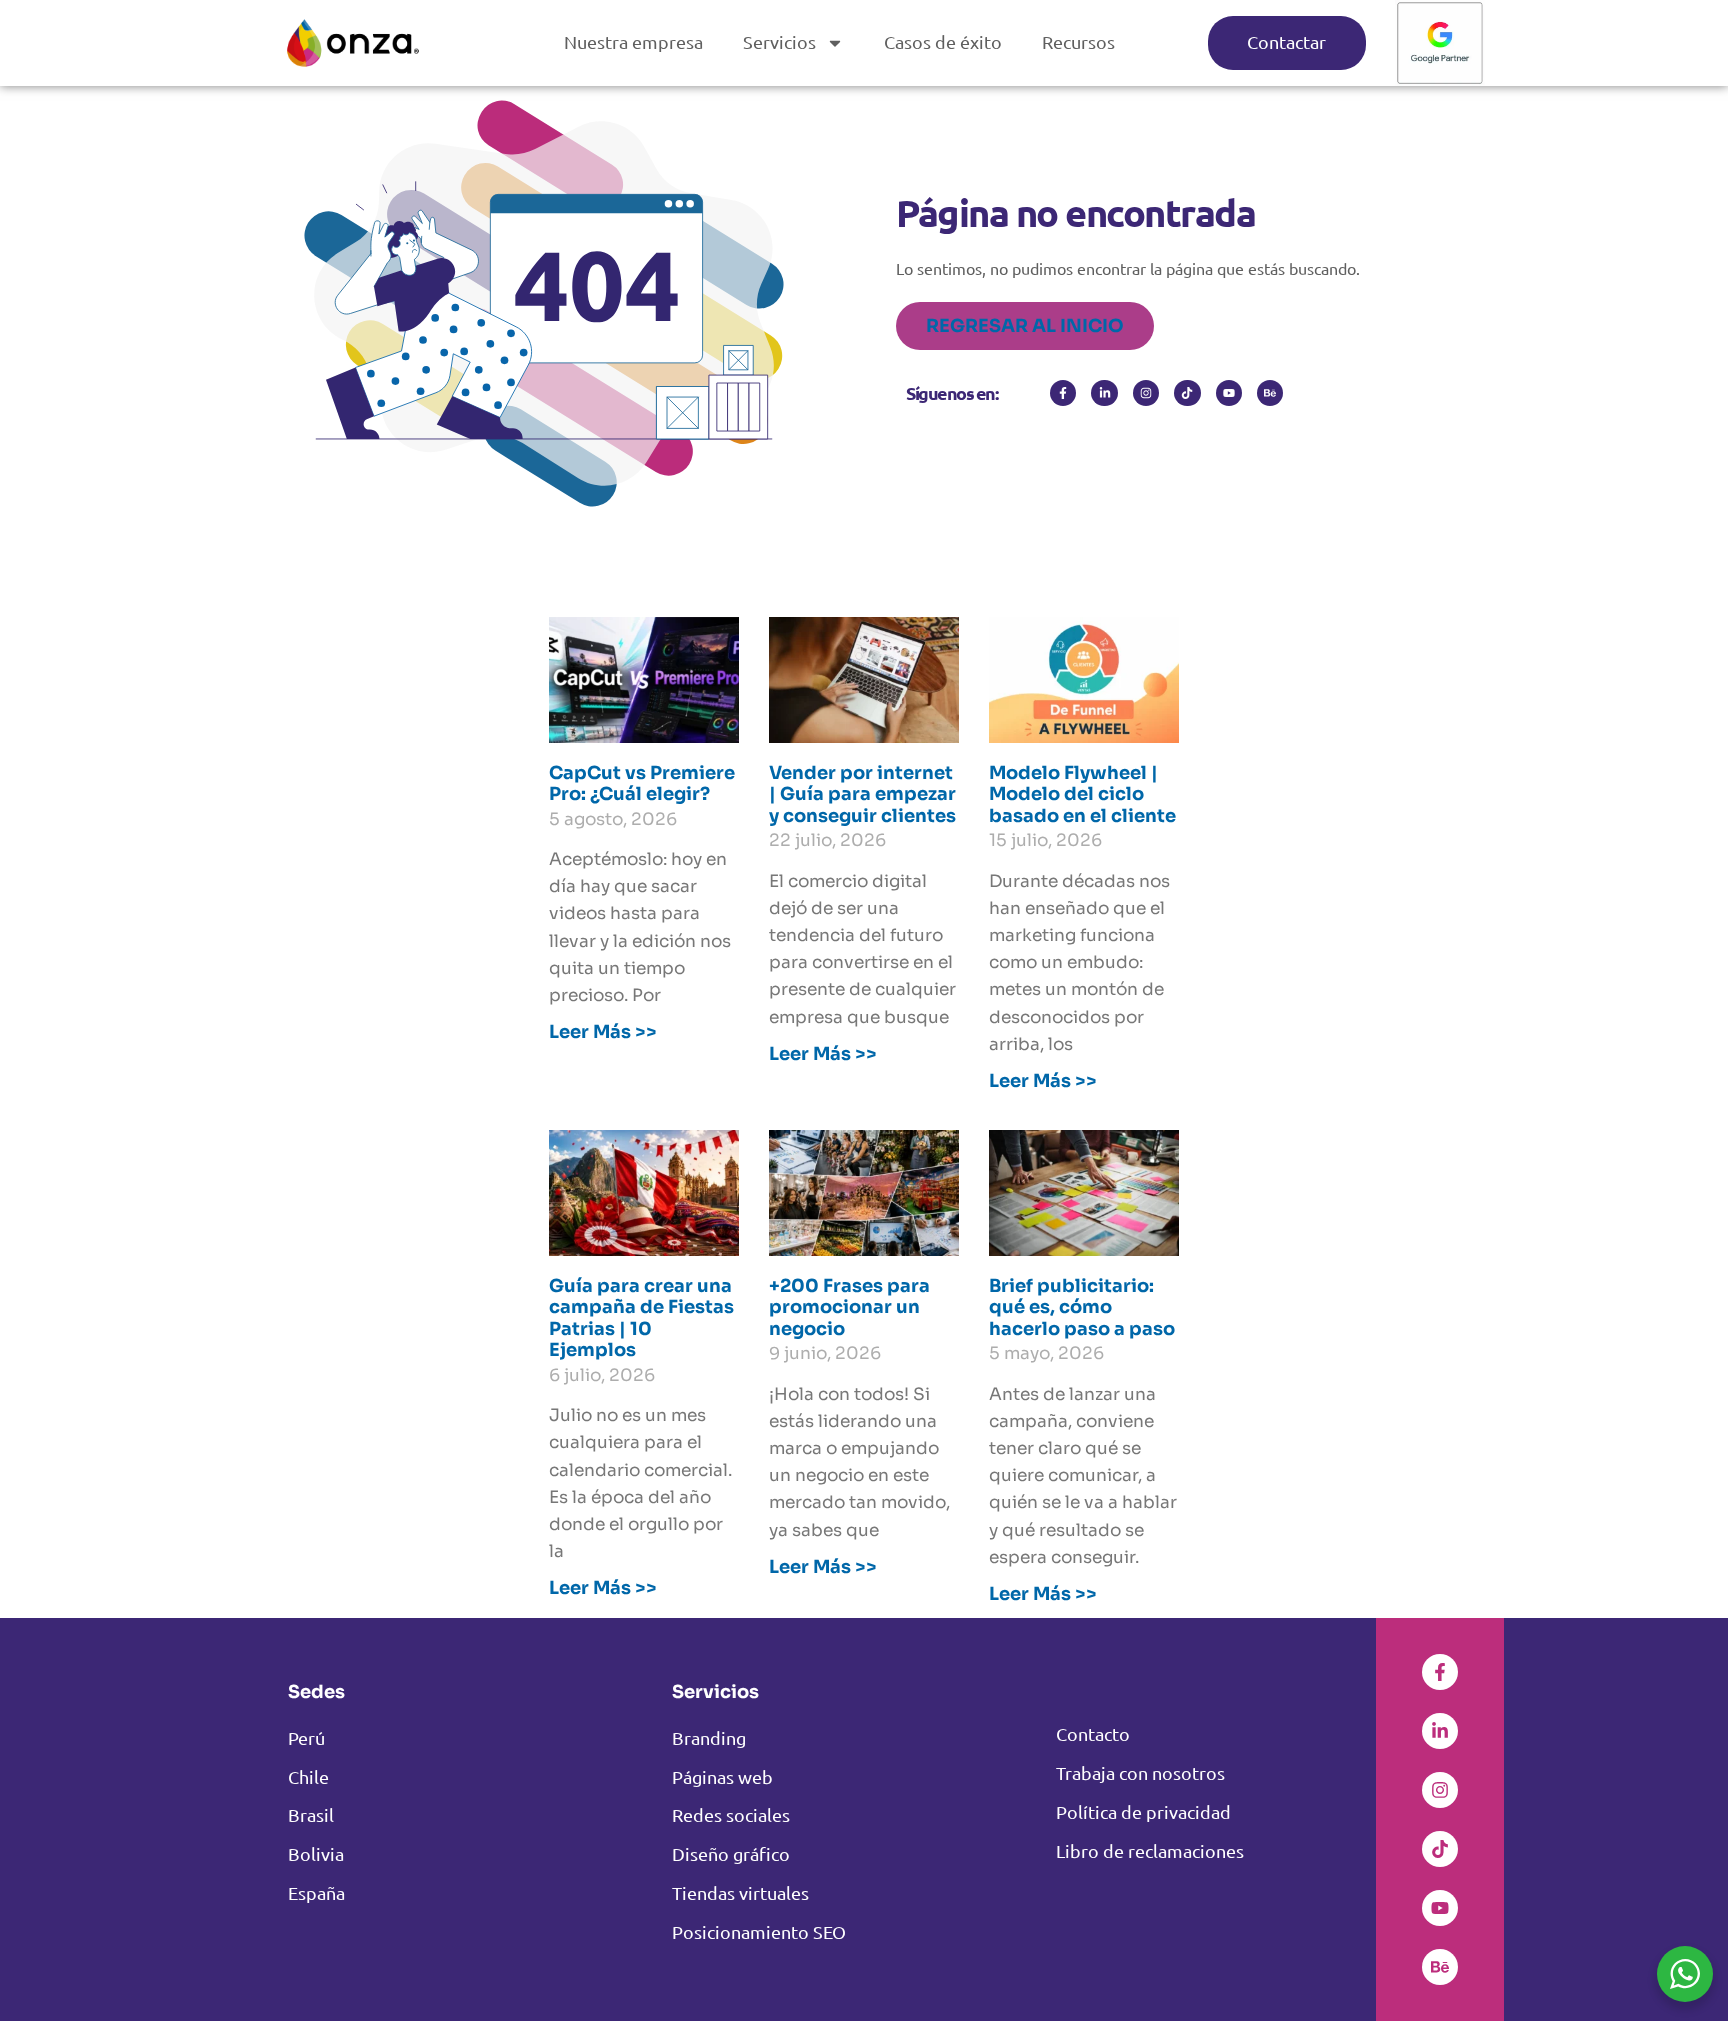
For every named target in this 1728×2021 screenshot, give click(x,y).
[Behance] (1270, 393)
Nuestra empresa (633, 41)
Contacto (1093, 1733)
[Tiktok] (1187, 393)
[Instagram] (1146, 393)
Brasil (311, 1814)
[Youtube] (1229, 393)
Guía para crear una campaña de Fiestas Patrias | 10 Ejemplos (641, 1318)
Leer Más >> (603, 1032)
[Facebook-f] (1063, 393)
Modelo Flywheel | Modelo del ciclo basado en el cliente (1082, 794)
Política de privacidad (1143, 1811)
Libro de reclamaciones (1150, 1850)
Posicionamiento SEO (759, 1931)
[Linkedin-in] (1104, 393)
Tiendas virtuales (740, 1892)
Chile (308, 1776)
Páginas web (722, 1776)
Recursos (1078, 41)
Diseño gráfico (731, 1853)
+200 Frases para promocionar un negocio (849, 1307)
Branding (709, 1737)
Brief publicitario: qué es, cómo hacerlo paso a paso (1082, 1307)
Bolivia (316, 1853)
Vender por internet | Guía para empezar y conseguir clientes (862, 794)
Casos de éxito (943, 41)
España (316, 1892)
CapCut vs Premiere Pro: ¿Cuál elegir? (642, 784)
